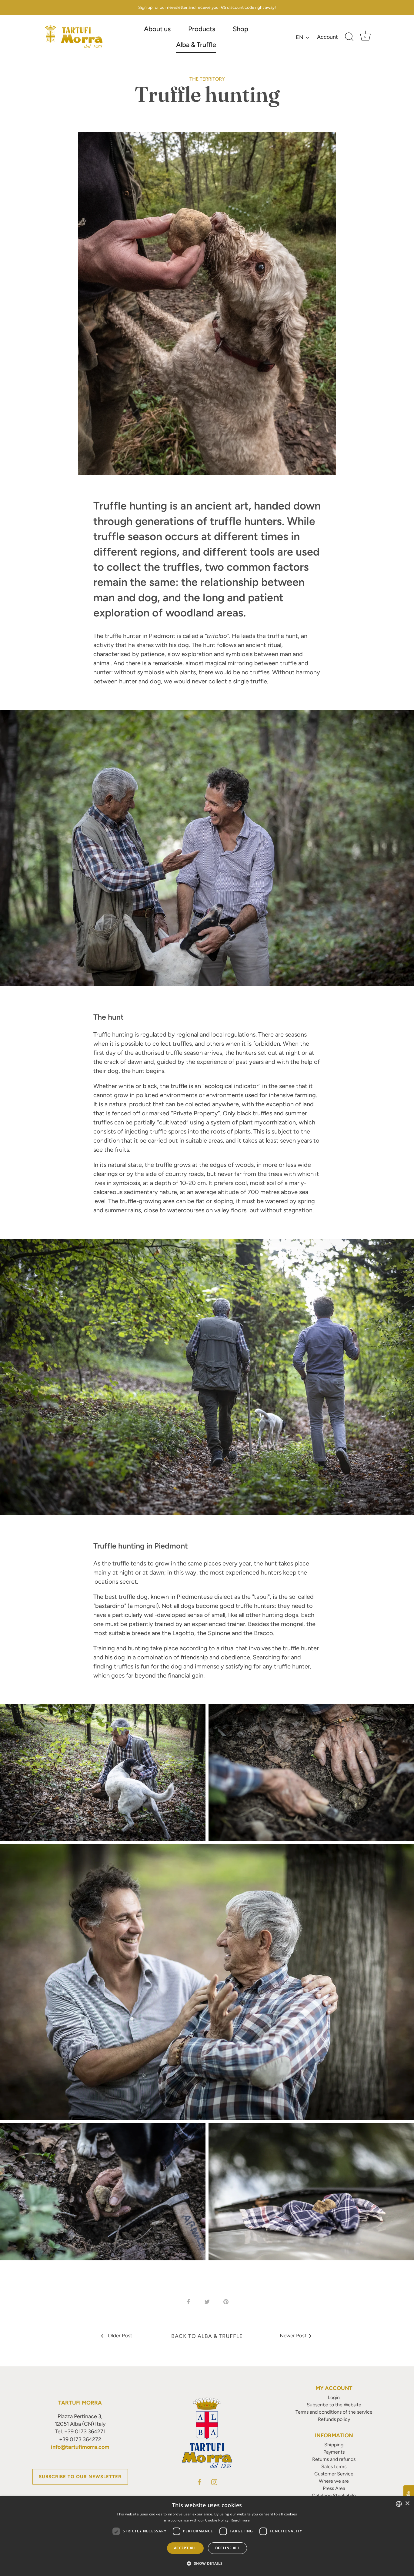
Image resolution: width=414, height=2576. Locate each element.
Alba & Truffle (196, 45)
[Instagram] (214, 2481)
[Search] (349, 37)
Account (327, 37)
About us (157, 29)
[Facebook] (199, 2481)
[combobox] (399, 2504)
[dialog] (207, 2536)
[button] (207, 2564)
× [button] (407, 2503)
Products (202, 29)
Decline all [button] (227, 2548)
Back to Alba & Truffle (207, 2336)
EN (300, 37)
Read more (240, 2520)
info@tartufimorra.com (80, 2447)
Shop (240, 29)
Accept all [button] (185, 2548)
